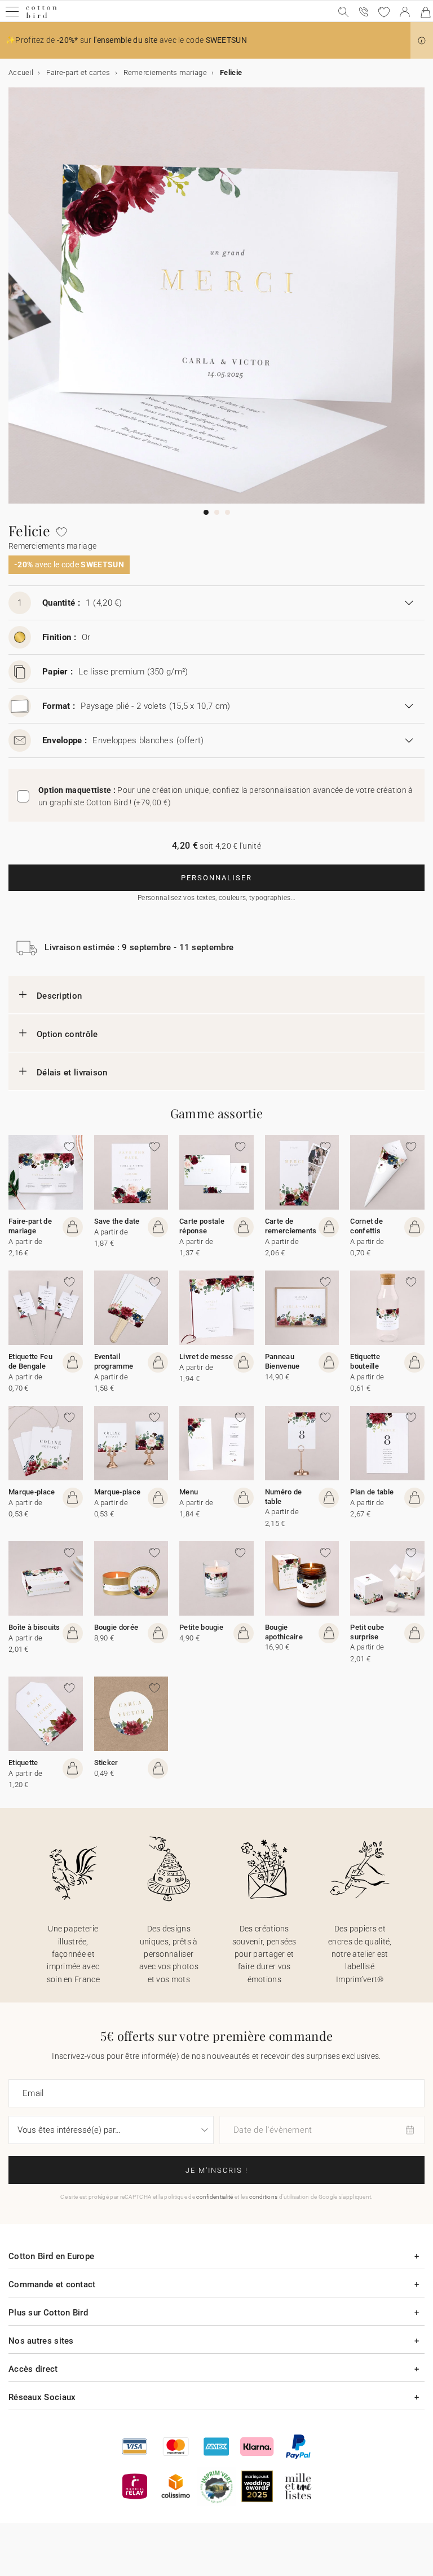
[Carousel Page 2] (217, 512)
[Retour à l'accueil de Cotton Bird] (41, 17)
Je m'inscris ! (217, 2170)
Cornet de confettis (366, 1226)
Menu (189, 1492)
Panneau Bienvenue (282, 1361)
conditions (263, 2197)
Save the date (117, 1221)
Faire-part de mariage (30, 1226)
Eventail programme (114, 1361)
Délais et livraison (72, 1073)
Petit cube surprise (367, 1632)
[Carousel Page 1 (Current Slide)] (206, 512)
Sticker (106, 1763)
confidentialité (215, 2197)
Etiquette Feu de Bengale (30, 1361)
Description (59, 996)
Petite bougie (201, 1627)
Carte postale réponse (202, 1226)
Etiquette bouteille (365, 1361)
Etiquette (23, 1763)
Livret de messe (206, 1357)
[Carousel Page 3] (227, 512)
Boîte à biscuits (34, 1627)
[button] (422, 41)
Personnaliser (216, 878)
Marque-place (32, 1492)
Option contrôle (67, 1034)
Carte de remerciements (291, 1226)
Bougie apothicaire (284, 1632)
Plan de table (372, 1492)
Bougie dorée (116, 1627)
